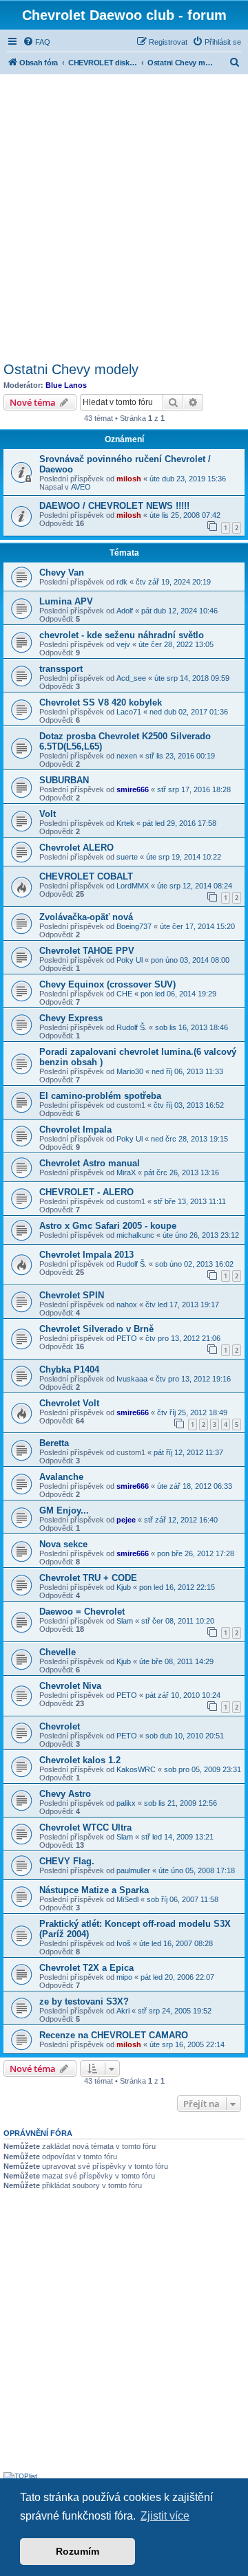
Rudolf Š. (132, 1027)
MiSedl (127, 1899)
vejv (123, 644)
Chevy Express (71, 1018)
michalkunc (135, 1235)
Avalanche (61, 1477)
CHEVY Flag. (67, 1861)
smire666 (133, 789)
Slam (125, 1621)
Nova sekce (63, 1544)
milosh (129, 479)
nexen (127, 756)
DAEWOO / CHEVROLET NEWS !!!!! (114, 506)
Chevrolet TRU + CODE (88, 1578)
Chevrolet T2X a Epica (86, 1968)
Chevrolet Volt (69, 1403)
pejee (126, 1520)
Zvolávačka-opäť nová (86, 917)
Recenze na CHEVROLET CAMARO (114, 2035)
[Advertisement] (124, 216)
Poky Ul (130, 960)
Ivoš (124, 1943)
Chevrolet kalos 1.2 (80, 1760)
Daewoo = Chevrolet (82, 1612)
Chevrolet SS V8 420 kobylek (101, 702)
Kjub (124, 1587)
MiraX (126, 1172)
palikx (126, 1803)
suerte (127, 857)
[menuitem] (37, 42)
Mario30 (130, 1071)
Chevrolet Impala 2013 (86, 1255)
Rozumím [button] (77, 2551)
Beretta (54, 1443)
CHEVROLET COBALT (86, 876)
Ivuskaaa (132, 1379)
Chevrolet (60, 1726)
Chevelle (58, 1652)
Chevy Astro (65, 1794)
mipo (124, 1977)
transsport (61, 669)
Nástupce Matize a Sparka (94, 1890)
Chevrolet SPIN (72, 1295)
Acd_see (131, 678)
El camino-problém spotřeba (100, 1096)
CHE (124, 994)
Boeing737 (134, 926)
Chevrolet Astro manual (90, 1163)
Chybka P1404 (69, 1369)
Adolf (125, 611)
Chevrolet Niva (70, 1686)
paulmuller (133, 1870)
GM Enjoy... (64, 1510)
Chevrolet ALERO (76, 848)
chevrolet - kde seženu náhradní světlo (122, 635)
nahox (127, 1305)
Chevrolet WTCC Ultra (85, 1827)
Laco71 (129, 712)
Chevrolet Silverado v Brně (96, 1329)
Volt (48, 814)
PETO (127, 1338)
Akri (123, 2011)
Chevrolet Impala (75, 1129)
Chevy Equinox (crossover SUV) (107, 984)
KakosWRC (136, 1769)
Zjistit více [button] (165, 2516)
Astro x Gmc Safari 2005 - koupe (108, 1226)
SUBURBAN (64, 780)
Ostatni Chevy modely (71, 369)
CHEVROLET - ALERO (86, 1192)
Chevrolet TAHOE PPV (87, 951)
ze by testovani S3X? (84, 2001)
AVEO (81, 487)
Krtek (125, 823)
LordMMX (133, 886)
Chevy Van (62, 572)
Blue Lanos (66, 385)
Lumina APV (66, 601)
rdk (122, 582)
